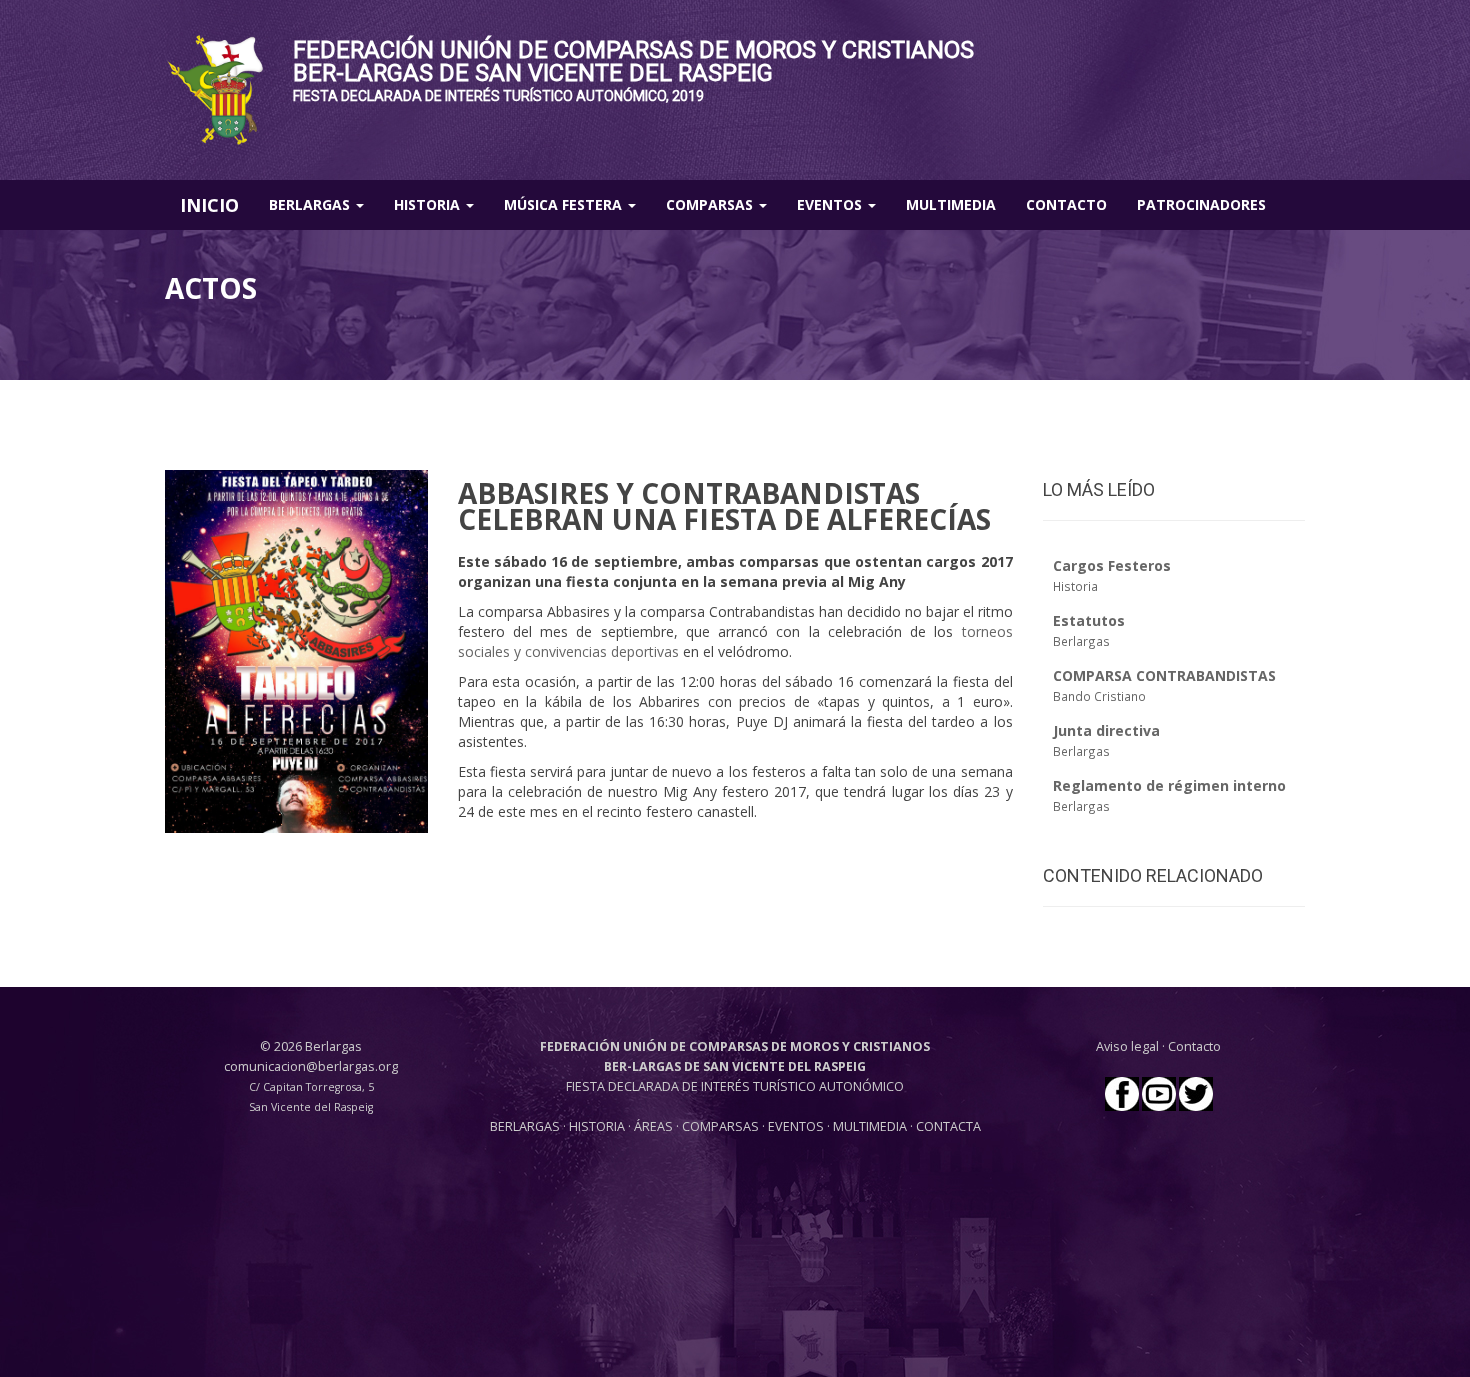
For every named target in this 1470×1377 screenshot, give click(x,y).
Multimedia (951, 204)
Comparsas (711, 204)
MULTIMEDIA (870, 1126)
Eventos (831, 204)
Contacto (1066, 204)
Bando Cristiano (1099, 696)
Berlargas (311, 204)
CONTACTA (948, 1126)
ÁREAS (653, 1126)
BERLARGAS (525, 1126)
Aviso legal (1127, 1046)
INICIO (209, 205)
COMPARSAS (722, 1126)
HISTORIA (598, 1126)
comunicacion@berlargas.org (311, 1066)
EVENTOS (797, 1126)
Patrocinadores (1201, 204)
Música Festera (565, 204)
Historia (429, 204)
